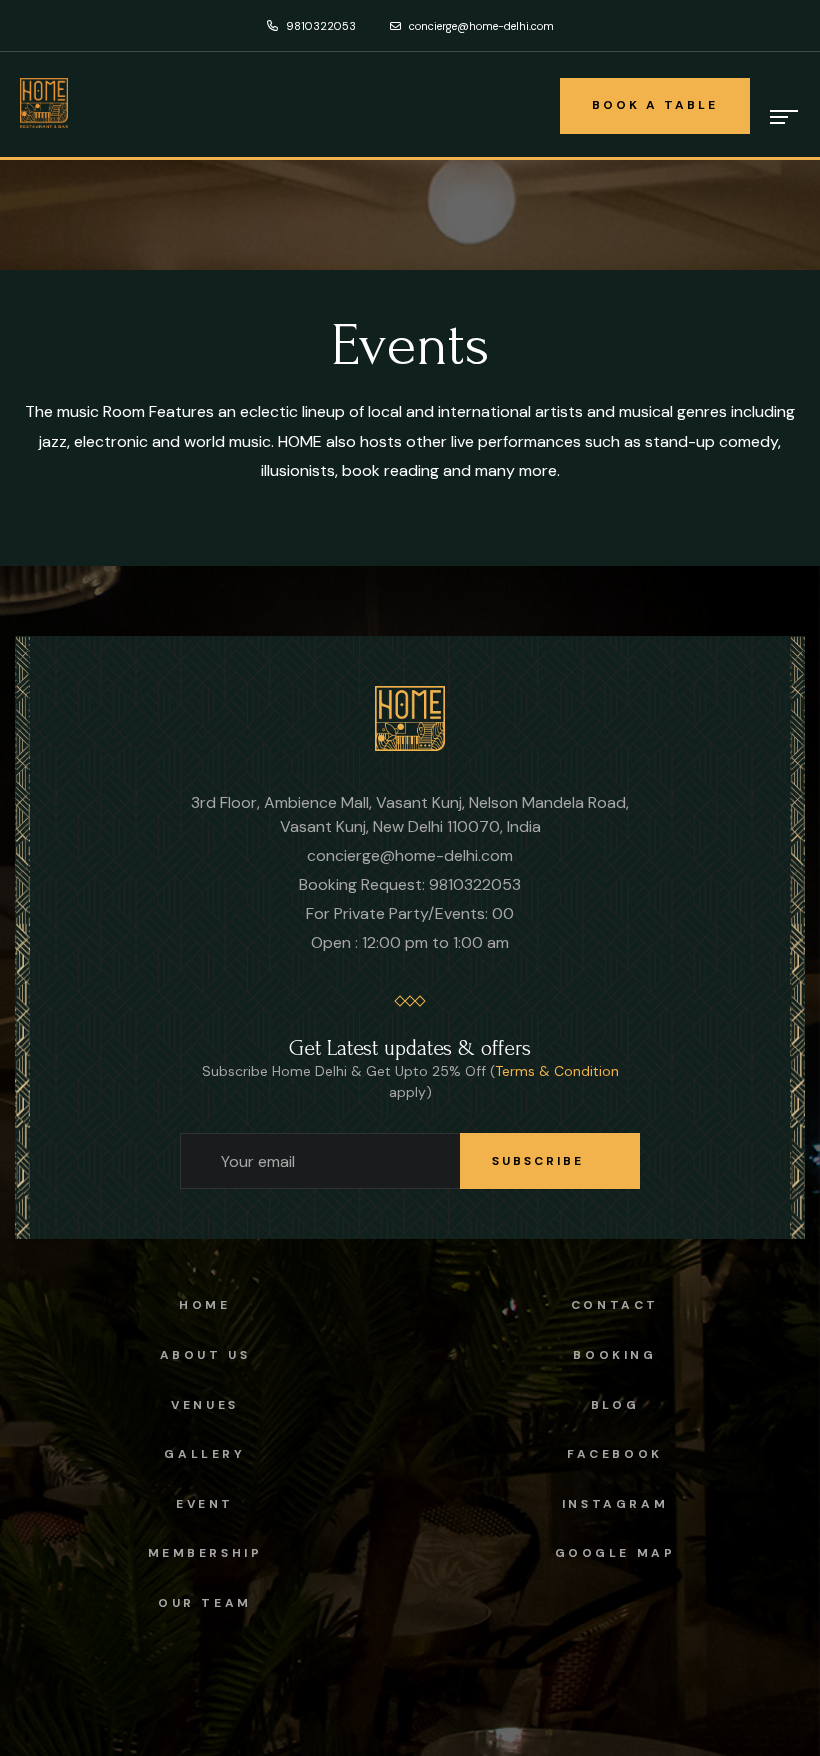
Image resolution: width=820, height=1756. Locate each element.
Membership (205, 1553)
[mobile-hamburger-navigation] (785, 117)
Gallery (204, 1454)
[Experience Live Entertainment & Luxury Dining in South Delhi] (410, 717)
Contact (615, 1305)
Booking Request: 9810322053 (410, 884)
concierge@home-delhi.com (480, 26)
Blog (615, 1405)
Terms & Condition (557, 1071)
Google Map (615, 1553)
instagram (615, 1504)
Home (204, 1305)
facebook (615, 1454)
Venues (205, 1405)
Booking (614, 1355)
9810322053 (319, 26)
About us (205, 1355)
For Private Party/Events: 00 (410, 913)
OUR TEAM (205, 1603)
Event (205, 1504)
